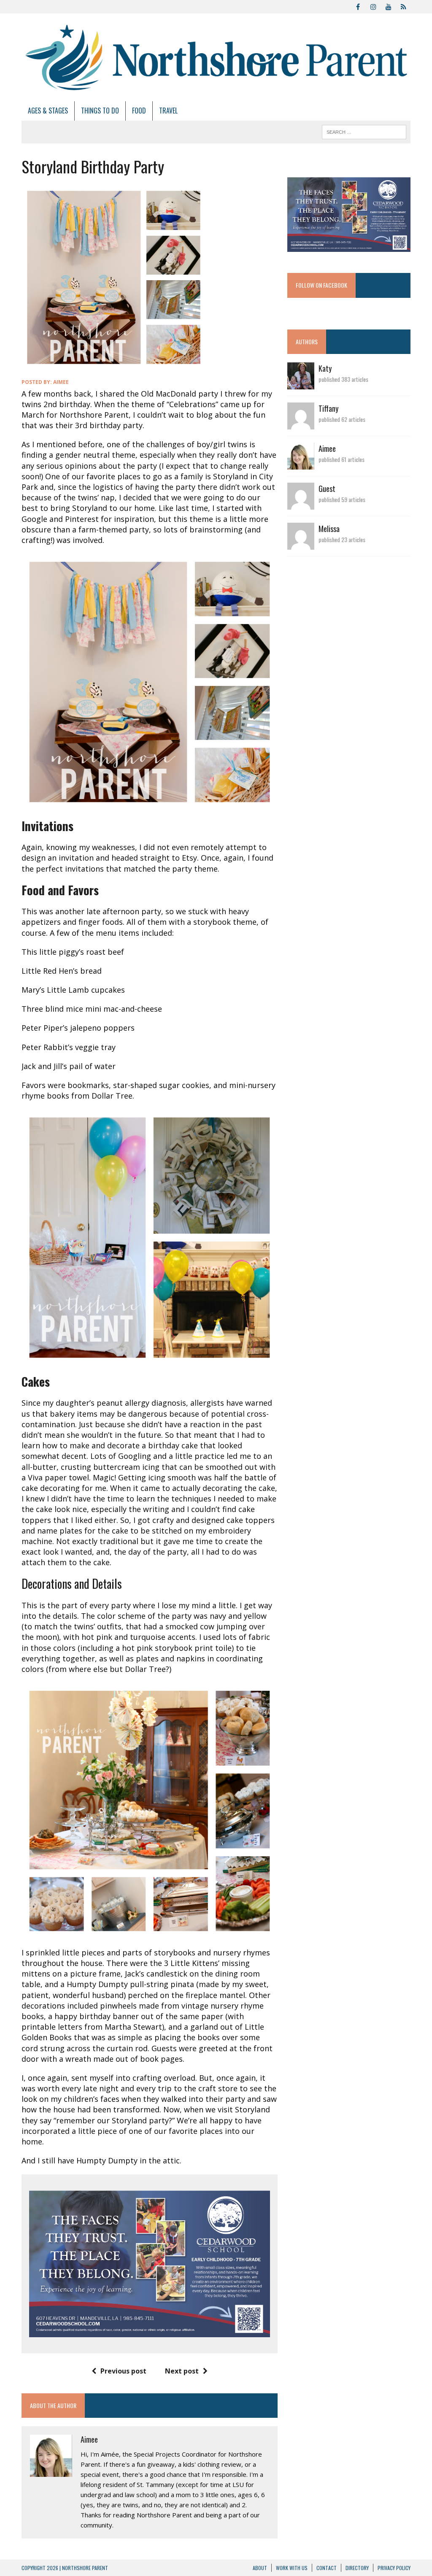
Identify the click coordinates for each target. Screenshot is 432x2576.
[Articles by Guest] (301, 504)
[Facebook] (358, 6)
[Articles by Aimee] (301, 464)
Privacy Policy (394, 2568)
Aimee (61, 382)
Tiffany (328, 408)
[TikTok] (404, 6)
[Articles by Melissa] (301, 544)
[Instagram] (373, 6)
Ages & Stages (48, 111)
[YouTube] (389, 6)
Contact (327, 2568)
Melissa (329, 529)
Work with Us (292, 2568)
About (260, 2568)
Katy (325, 368)
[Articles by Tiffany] (301, 424)
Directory (357, 2568)
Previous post (123, 2371)
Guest (327, 489)
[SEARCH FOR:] (364, 131)
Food (139, 111)
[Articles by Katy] (301, 384)
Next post (182, 2371)
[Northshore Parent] (216, 57)
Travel (168, 111)
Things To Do (100, 111)
